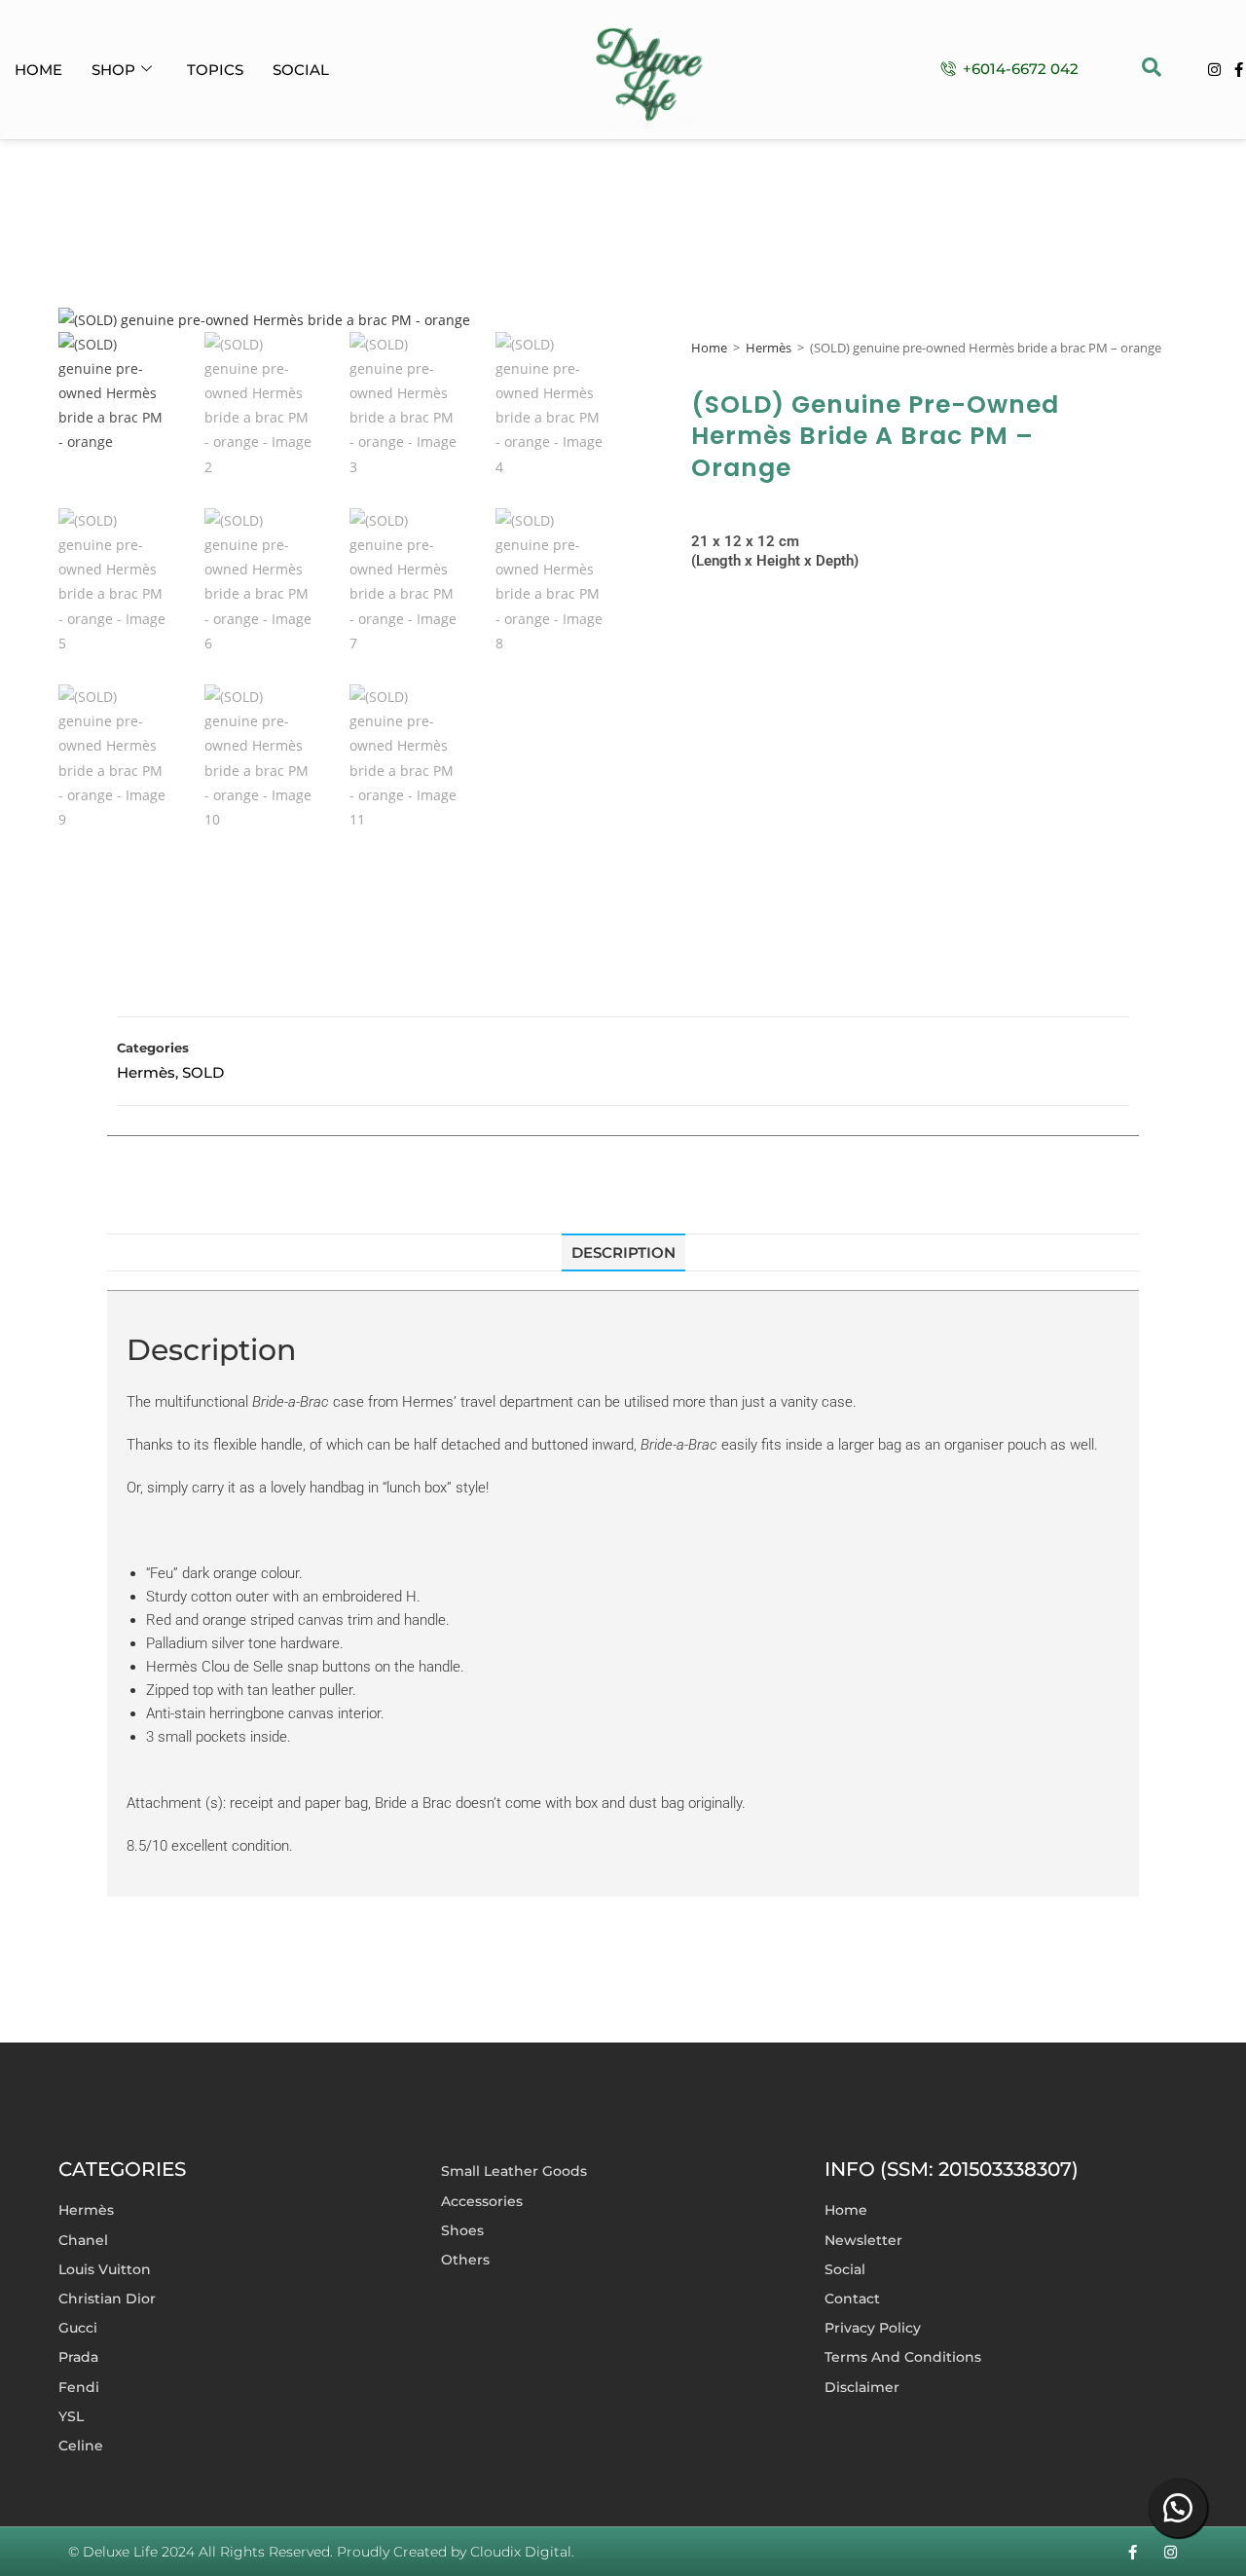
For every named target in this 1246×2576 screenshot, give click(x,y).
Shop (113, 70)
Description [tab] (623, 1252)
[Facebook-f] (1239, 70)
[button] (1152, 69)
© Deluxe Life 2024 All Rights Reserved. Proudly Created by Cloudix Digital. (321, 2552)
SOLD (203, 1072)
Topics (215, 70)
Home (38, 70)
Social (301, 70)
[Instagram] (1214, 70)
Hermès (769, 348)
